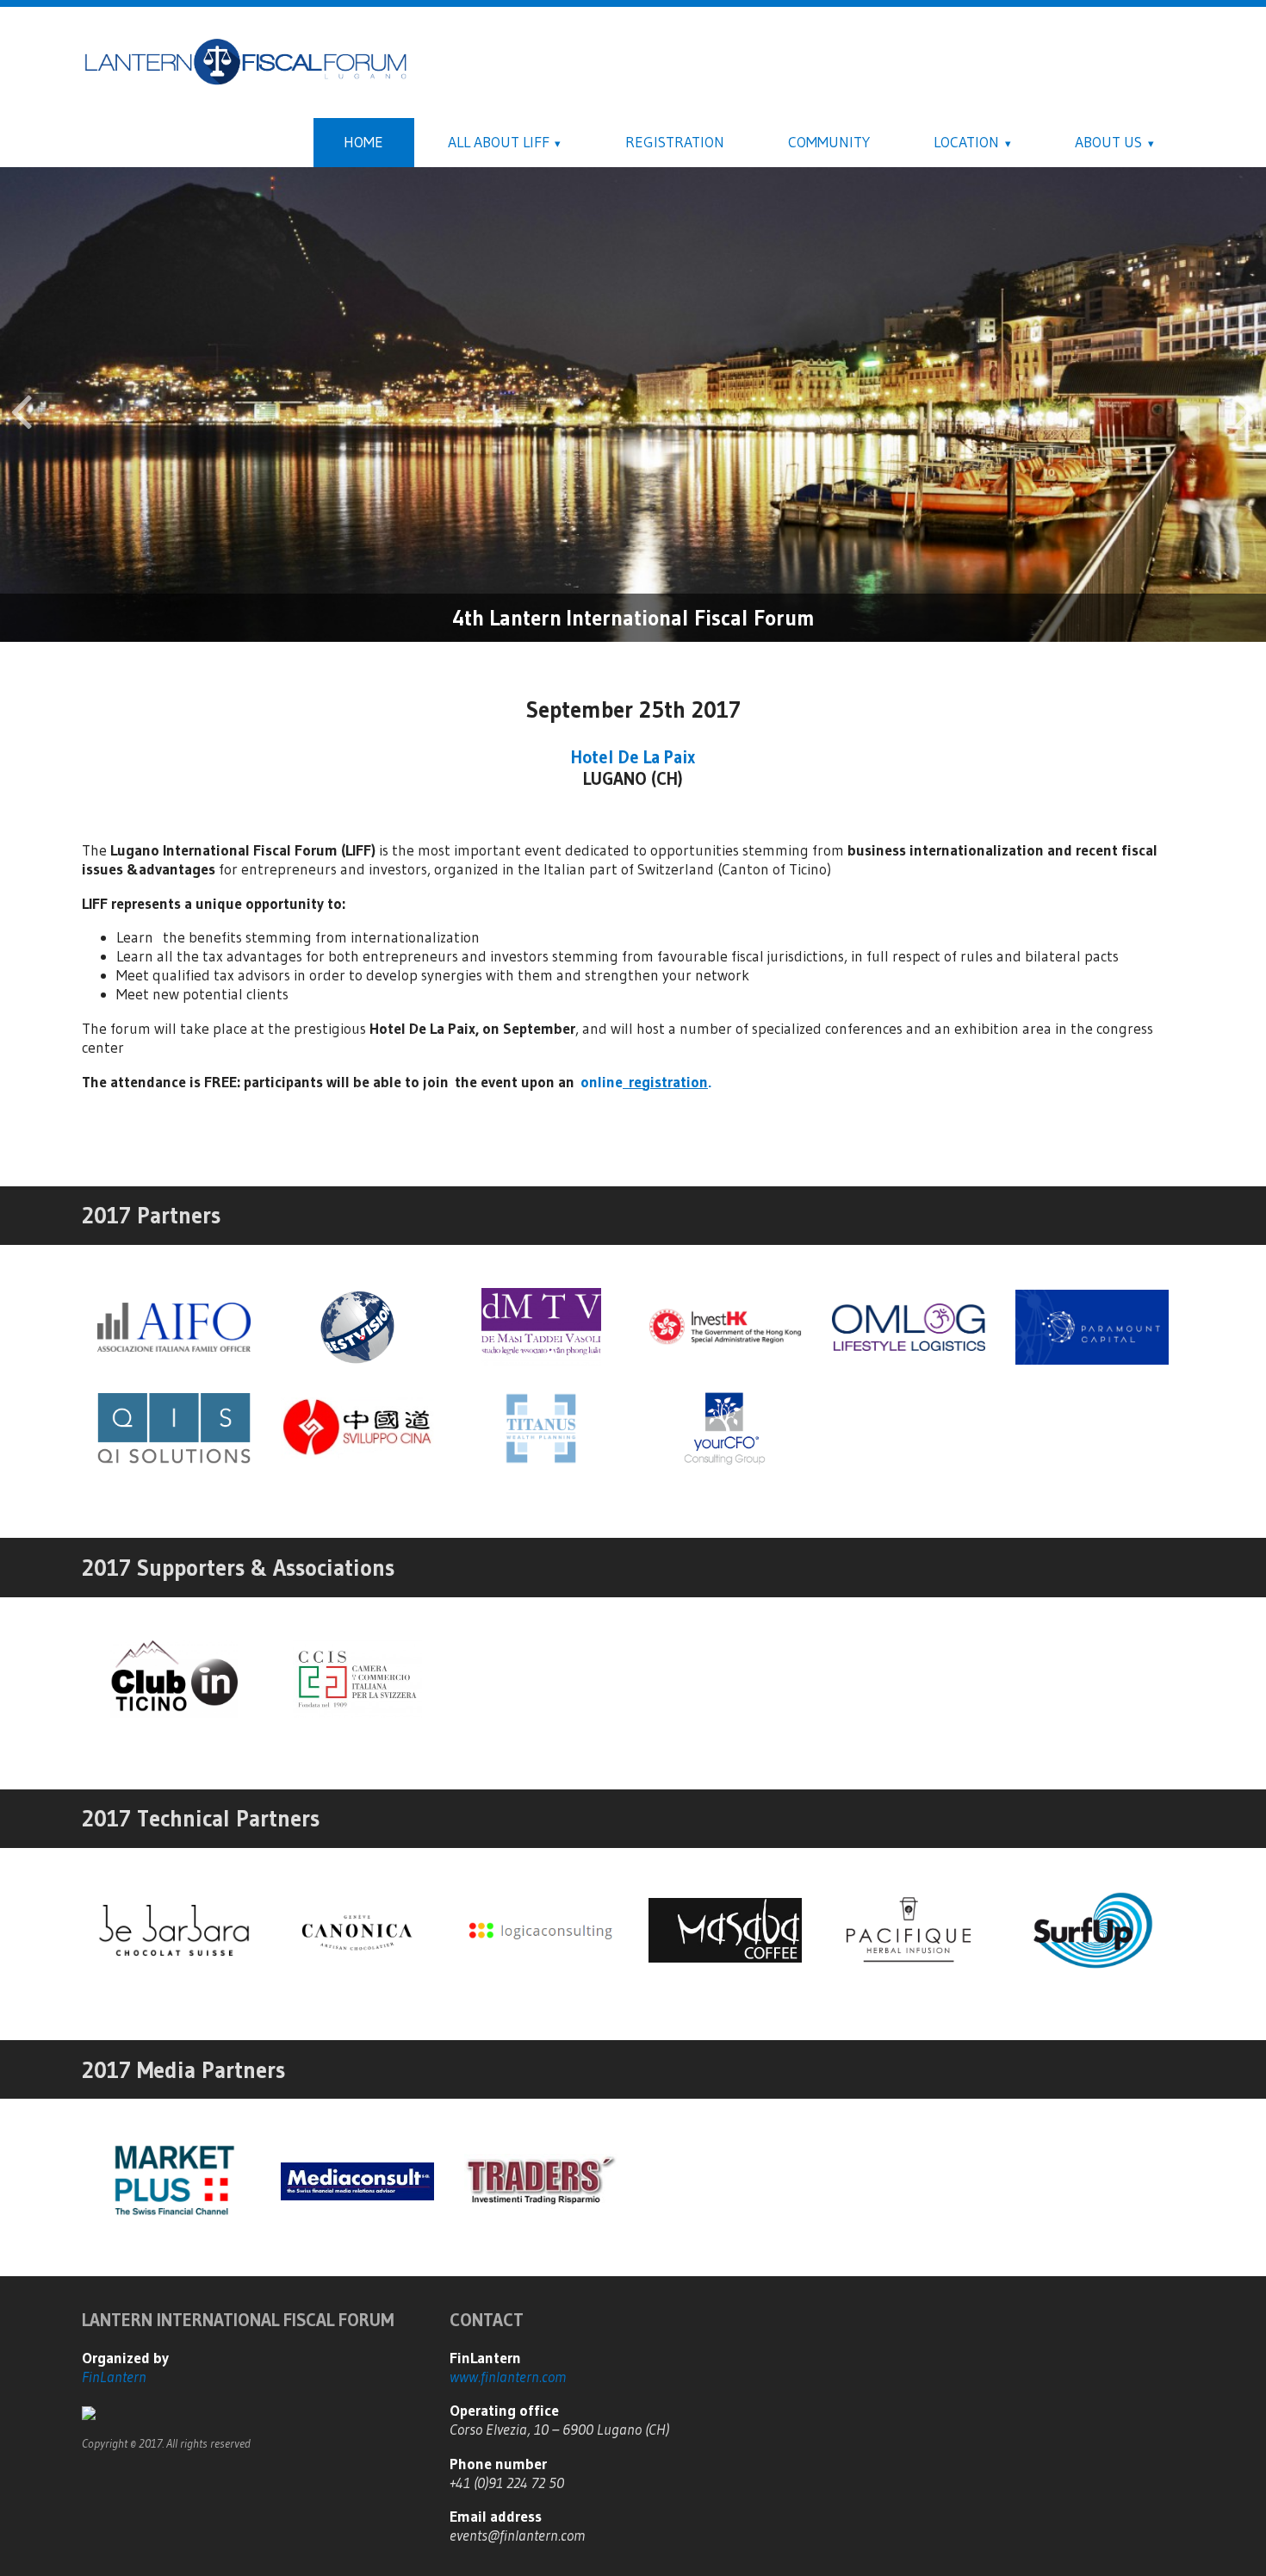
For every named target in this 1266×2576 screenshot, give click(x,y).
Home (363, 142)
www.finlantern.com (508, 2377)
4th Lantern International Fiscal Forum (633, 618)
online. (646, 1082)
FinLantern (114, 2377)
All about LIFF (499, 142)
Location (966, 142)
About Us (1108, 142)
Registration (675, 142)
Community (829, 142)
